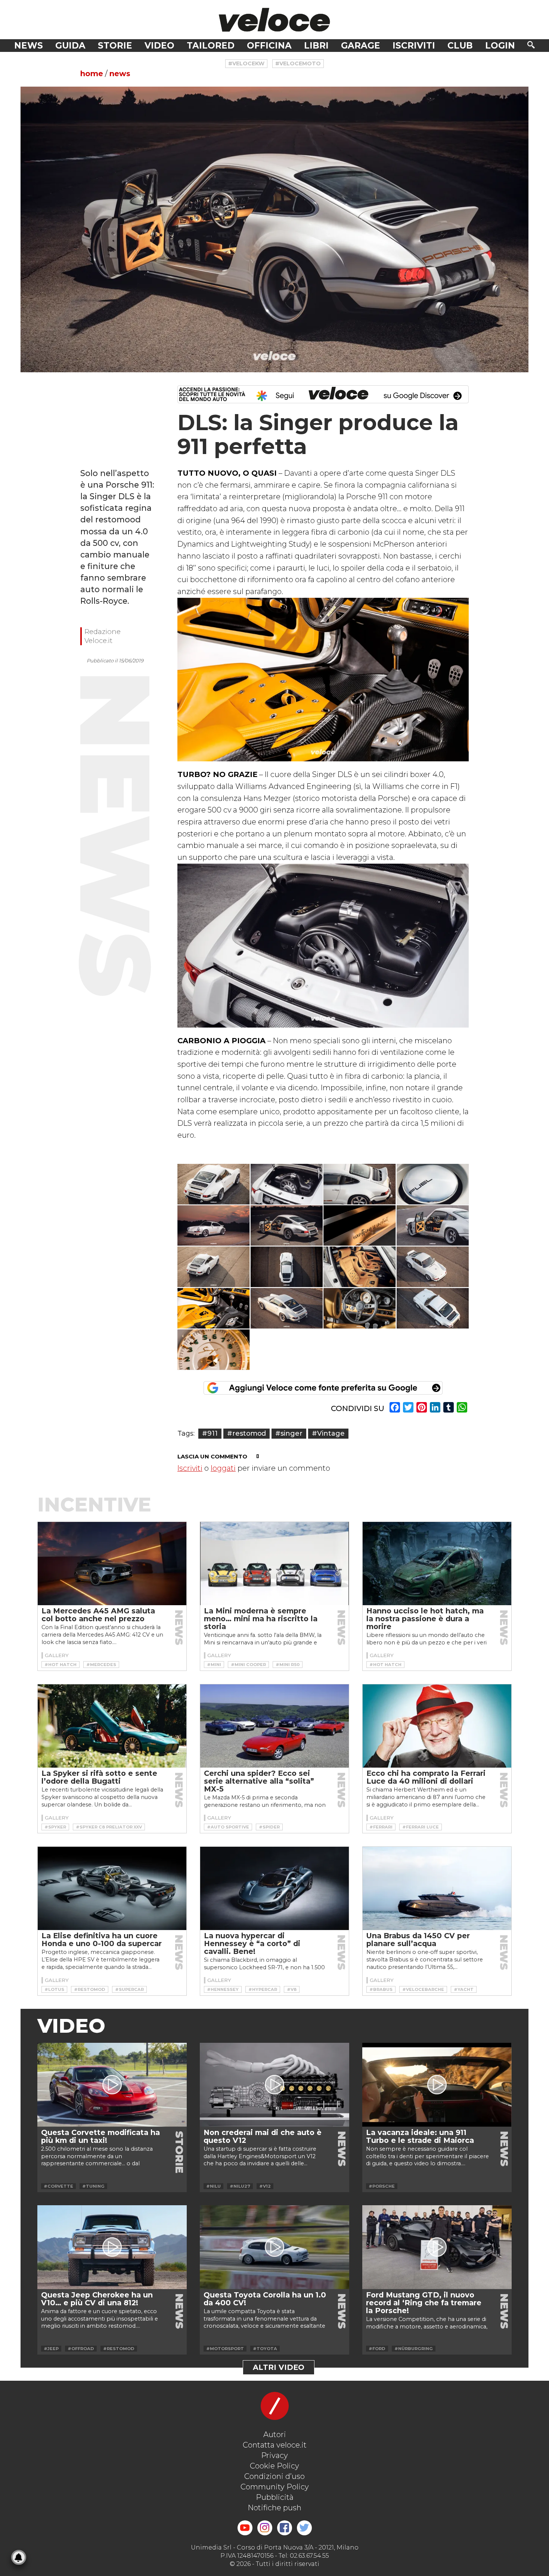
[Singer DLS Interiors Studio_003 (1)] (214, 1308)
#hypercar (263, 1989)
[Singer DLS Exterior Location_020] (287, 1267)
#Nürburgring (414, 2349)
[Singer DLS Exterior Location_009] (214, 1226)
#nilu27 (240, 2186)
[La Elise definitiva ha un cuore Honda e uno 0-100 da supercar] (112, 1889)
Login (500, 46)
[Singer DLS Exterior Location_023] (287, 1308)
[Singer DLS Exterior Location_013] (433, 1226)
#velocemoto (298, 63)
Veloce (274, 20)
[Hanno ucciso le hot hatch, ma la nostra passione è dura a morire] (437, 1564)
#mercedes (101, 1665)
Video (159, 46)
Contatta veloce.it (275, 2445)
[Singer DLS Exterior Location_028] (433, 1308)
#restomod (246, 1433)
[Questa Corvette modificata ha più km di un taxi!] (112, 2085)
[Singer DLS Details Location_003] (360, 1184)
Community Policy (275, 2487)
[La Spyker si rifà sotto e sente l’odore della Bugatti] (112, 1726)
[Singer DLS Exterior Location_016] (214, 1267)
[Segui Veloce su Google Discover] (323, 394)
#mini (214, 1665)
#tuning (93, 2186)
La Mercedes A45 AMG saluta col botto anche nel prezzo (98, 1615)
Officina (269, 46)
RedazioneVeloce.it (103, 636)
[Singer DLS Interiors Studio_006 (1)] (214, 1350)
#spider (269, 1827)
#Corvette (58, 2186)
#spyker (55, 1827)
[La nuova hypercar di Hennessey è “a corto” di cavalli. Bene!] (274, 1889)
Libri (316, 46)
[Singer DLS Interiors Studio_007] (360, 1226)
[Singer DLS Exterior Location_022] (433, 1267)
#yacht (464, 1989)
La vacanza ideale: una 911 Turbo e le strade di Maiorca (420, 2136)
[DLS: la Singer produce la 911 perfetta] (274, 229)
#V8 (292, 1989)
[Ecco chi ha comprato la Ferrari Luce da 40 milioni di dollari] (437, 1726)
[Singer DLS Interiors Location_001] (360, 1267)
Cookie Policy (274, 2466)
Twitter (304, 2528)
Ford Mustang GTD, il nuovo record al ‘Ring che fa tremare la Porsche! (424, 2303)
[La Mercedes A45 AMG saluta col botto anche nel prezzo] (112, 1564)
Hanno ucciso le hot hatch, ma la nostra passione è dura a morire (425, 1619)
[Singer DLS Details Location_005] (433, 1184)
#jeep (51, 2349)
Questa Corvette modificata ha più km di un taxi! (100, 2136)
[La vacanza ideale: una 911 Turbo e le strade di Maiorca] (437, 2085)
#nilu (213, 2186)
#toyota (265, 2349)
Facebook (285, 2528)
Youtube (245, 2528)
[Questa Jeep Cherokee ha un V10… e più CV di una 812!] (112, 2247)
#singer (289, 1433)
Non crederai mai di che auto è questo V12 (263, 2136)
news (120, 74)
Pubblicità (275, 2497)
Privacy (274, 2455)
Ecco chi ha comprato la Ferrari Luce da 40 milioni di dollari (426, 1777)
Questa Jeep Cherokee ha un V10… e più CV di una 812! (97, 2299)
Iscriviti (414, 46)
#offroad (81, 2349)
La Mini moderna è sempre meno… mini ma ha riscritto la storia (261, 1619)
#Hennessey (223, 1989)
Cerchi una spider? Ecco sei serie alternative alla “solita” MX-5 (259, 1781)
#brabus (381, 1989)
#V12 (265, 2186)
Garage (361, 46)
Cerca (531, 45)
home (92, 74)
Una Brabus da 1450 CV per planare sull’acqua (418, 1940)
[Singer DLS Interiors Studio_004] (360, 1308)
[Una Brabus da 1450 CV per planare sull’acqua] (437, 1889)
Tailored (211, 46)
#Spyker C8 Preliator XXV (109, 1827)
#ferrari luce (421, 1827)
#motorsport (225, 2349)
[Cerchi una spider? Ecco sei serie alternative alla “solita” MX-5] (274, 1726)
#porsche (382, 2186)
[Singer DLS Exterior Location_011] (287, 1226)
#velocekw (246, 63)
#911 (210, 1433)
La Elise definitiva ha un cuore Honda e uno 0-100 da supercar (102, 1940)
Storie (115, 46)
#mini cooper (248, 1665)
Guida (70, 46)
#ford (377, 2349)
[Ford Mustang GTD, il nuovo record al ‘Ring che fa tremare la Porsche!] (437, 2247)
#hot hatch (61, 1665)
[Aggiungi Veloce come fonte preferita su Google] (323, 1388)
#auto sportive (228, 1827)
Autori (275, 2434)
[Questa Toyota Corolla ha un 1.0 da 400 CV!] (274, 2247)
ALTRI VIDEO (279, 2367)
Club (460, 46)
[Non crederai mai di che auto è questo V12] (274, 2085)
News (29, 46)
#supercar (129, 1989)
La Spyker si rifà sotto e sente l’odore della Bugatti (99, 1777)
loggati (223, 1468)
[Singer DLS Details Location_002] (287, 1184)
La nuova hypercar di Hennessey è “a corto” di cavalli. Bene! (252, 1943)
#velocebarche (423, 1989)
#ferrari (381, 1827)
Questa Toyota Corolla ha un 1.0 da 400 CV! (265, 2299)
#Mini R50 (288, 1665)
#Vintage (328, 1433)
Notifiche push (274, 2508)
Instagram (265, 2528)
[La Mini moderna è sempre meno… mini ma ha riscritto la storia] (274, 1564)
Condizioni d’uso (274, 2476)
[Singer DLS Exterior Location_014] (214, 1184)
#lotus (54, 1989)
